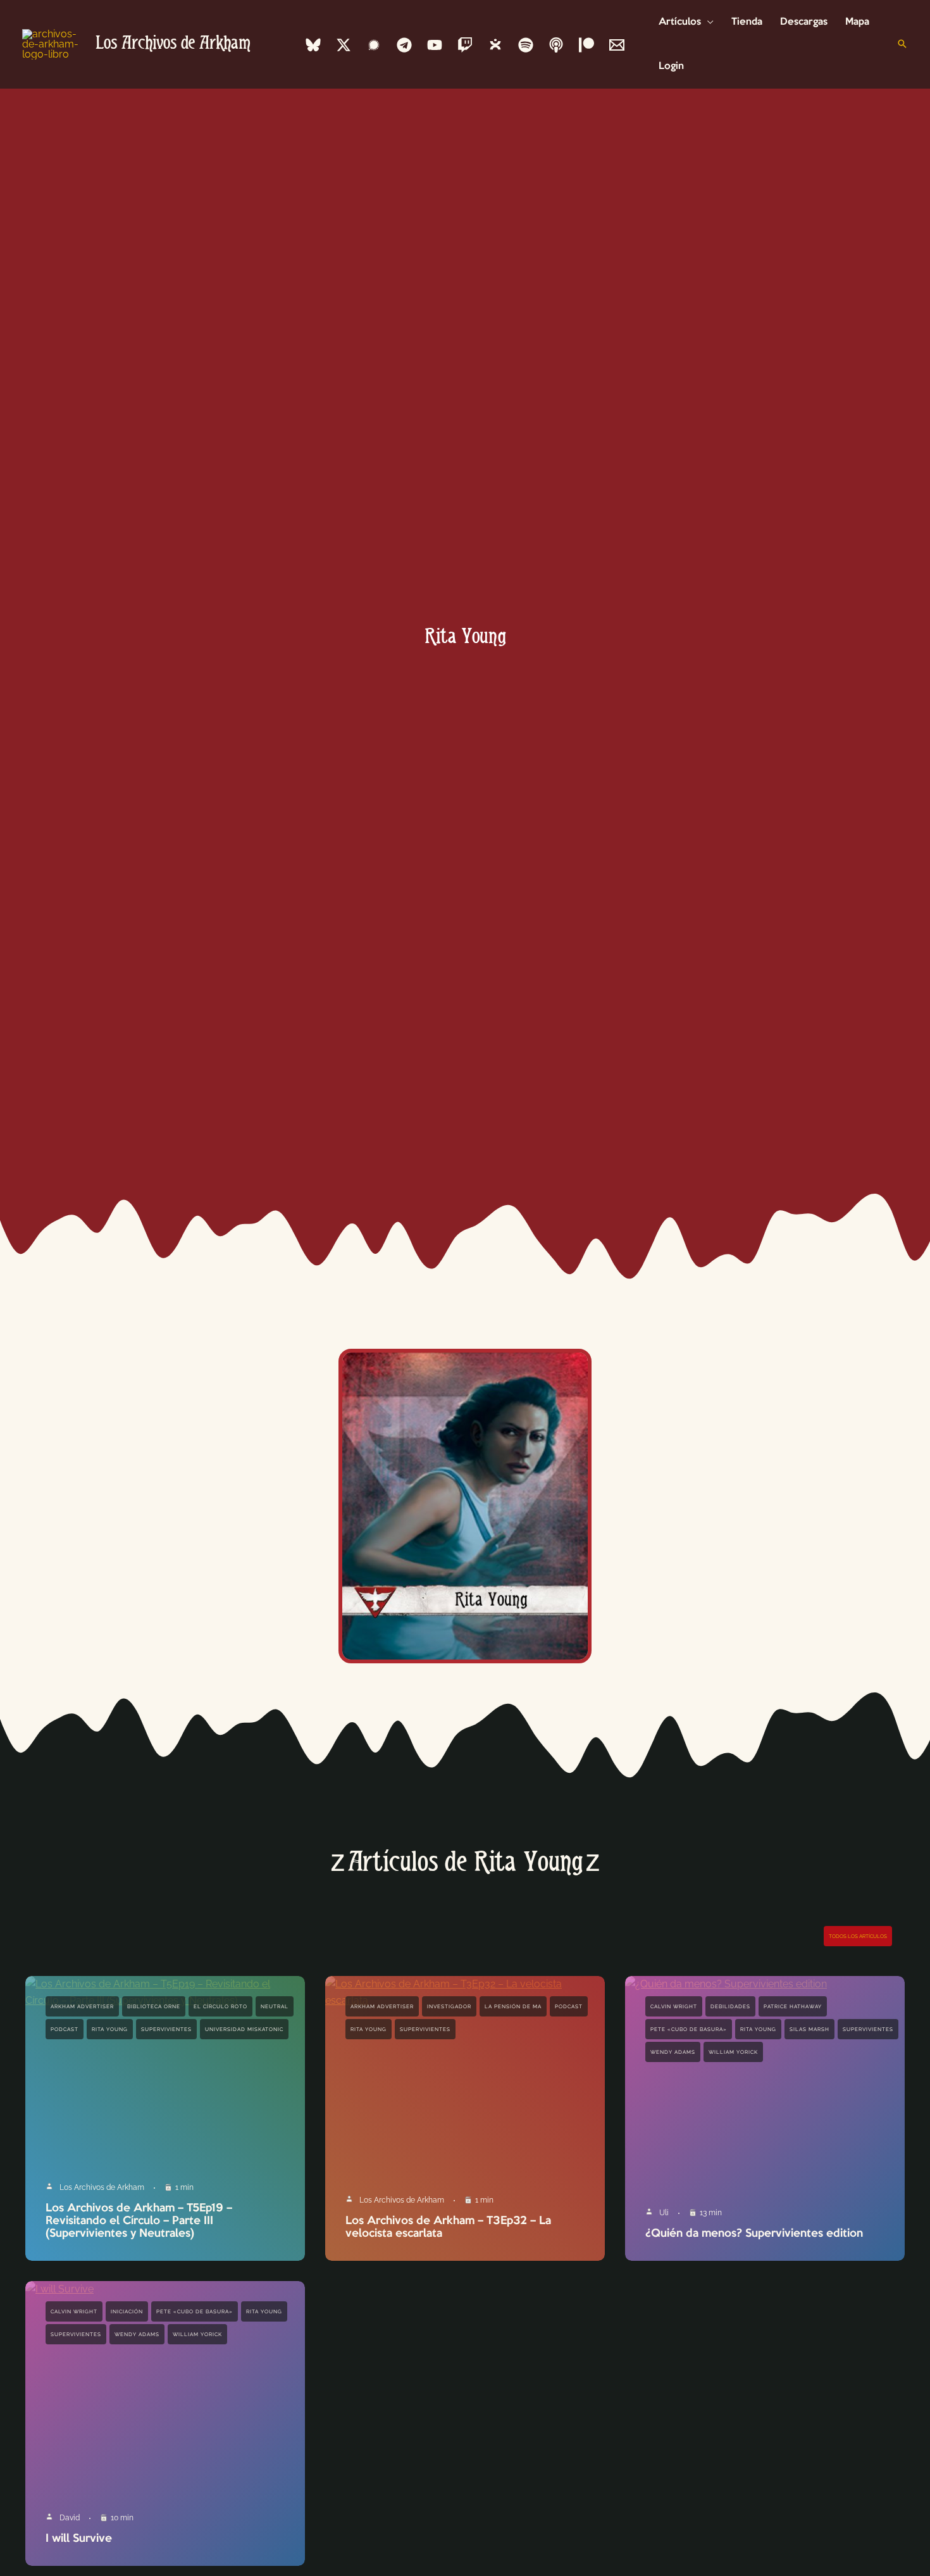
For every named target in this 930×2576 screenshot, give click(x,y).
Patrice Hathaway (793, 2006)
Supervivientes (166, 2029)
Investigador (449, 2006)
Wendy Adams (673, 2052)
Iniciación (127, 2311)
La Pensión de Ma (513, 2006)
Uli (664, 2213)
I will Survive (79, 2539)
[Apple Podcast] (556, 45)
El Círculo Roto (220, 2006)
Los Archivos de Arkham (173, 44)
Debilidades (730, 2006)
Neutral (275, 2006)
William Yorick (733, 2052)
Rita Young (110, 2029)
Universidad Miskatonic (244, 2029)
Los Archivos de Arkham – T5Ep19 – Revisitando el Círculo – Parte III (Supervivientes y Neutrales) (139, 2221)
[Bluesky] (313, 45)
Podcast (65, 2029)
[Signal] (374, 45)
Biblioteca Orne (154, 2006)
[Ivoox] (495, 45)
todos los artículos (858, 1936)
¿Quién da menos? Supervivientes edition (754, 2234)
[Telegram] (404, 45)
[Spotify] (526, 45)
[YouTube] (435, 45)
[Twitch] (465, 45)
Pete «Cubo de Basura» (689, 2029)
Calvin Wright (674, 2006)
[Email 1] (617, 45)
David (70, 2518)
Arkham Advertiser (82, 2006)
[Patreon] (586, 45)
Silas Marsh (809, 2029)
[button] (707, 22)
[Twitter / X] (344, 45)
